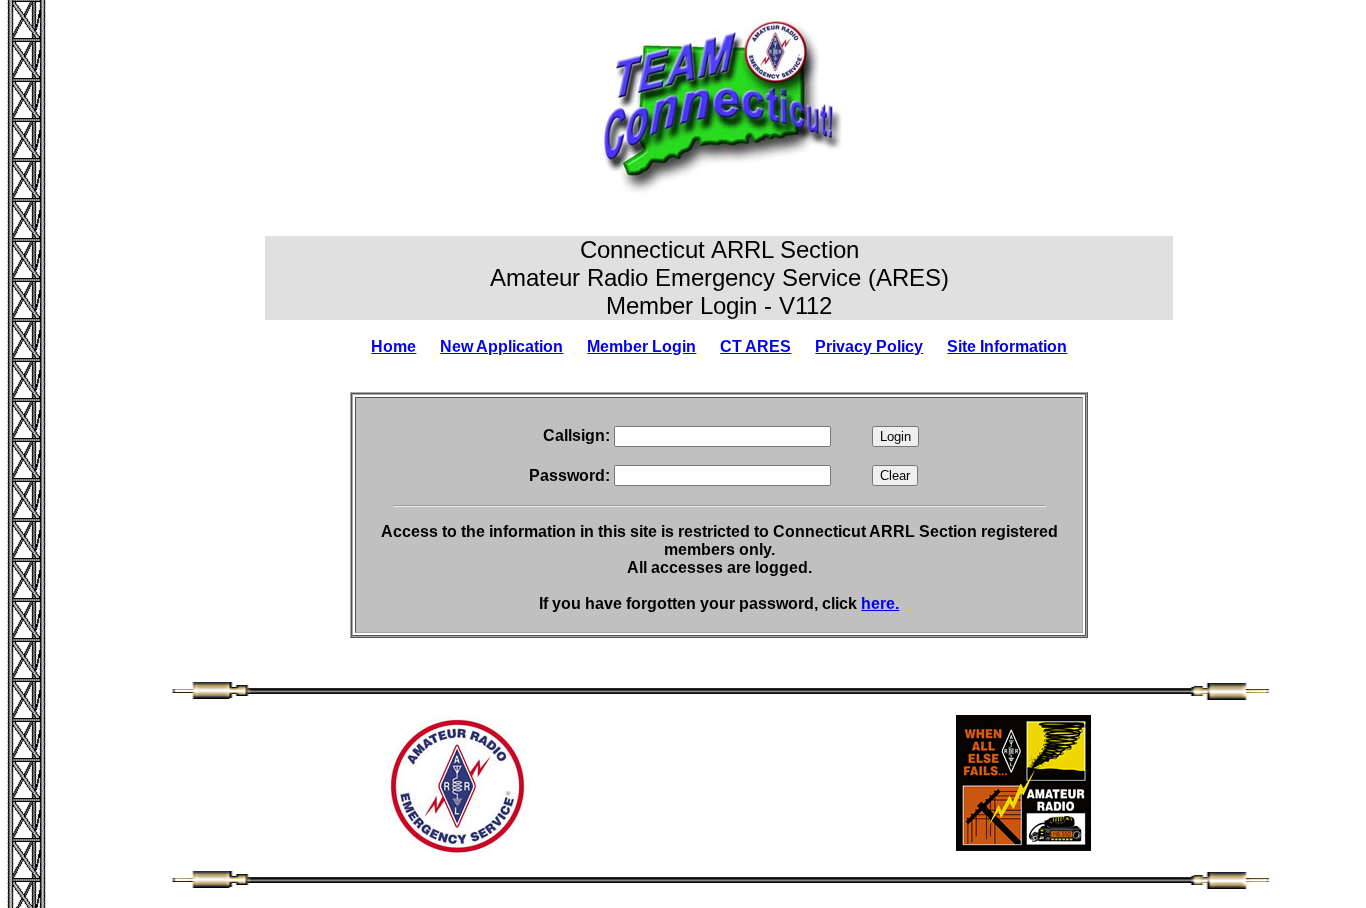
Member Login (641, 346)
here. (880, 603)
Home (393, 346)
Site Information (1007, 346)
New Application (501, 346)
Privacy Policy (869, 346)
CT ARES (755, 346)
